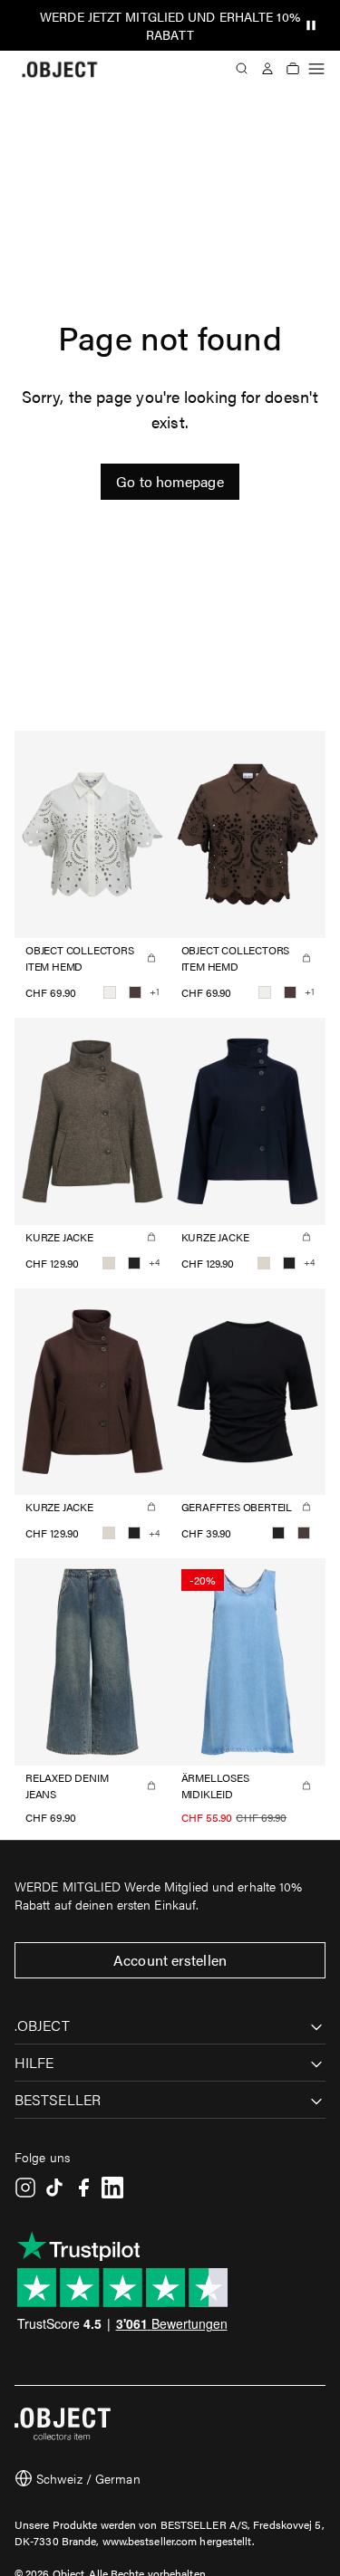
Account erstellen (170, 1960)
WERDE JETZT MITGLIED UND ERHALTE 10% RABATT (170, 25)
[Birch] (109, 1263)
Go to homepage (170, 481)
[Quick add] (151, 958)
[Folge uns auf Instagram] (25, 2188)
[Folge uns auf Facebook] (83, 2188)
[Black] (134, 1263)
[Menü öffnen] (316, 69)
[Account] (267, 69)
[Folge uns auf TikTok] (54, 2188)
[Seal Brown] (135, 992)
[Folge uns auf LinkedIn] (112, 2188)
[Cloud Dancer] (110, 992)
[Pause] (311, 25)
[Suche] (242, 69)
